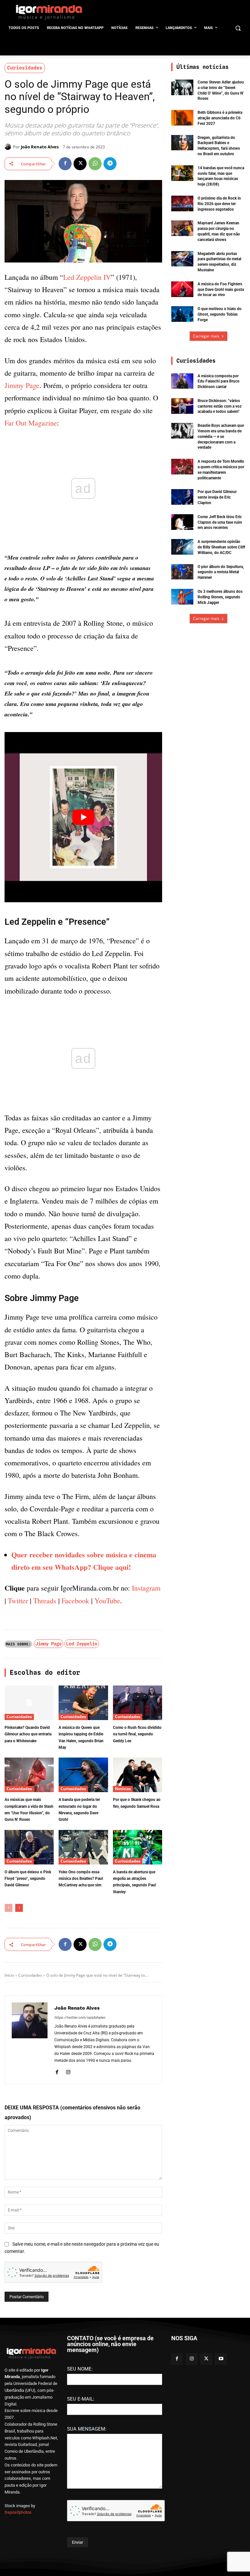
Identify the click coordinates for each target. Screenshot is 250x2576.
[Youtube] (221, 2359)
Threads (45, 1601)
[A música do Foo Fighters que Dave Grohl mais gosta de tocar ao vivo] (182, 289)
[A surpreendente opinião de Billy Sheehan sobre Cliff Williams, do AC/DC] (182, 547)
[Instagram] (68, 2071)
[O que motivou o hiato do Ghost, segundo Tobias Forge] (182, 314)
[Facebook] (65, 164)
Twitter (18, 1601)
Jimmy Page (22, 385)
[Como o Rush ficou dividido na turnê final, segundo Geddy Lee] (138, 1703)
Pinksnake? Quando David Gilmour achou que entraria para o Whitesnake (28, 1734)
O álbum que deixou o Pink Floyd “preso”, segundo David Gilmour (28, 1879)
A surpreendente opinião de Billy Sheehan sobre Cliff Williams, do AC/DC (221, 547)
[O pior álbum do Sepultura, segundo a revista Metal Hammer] (182, 572)
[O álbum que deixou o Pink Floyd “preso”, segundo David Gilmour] (29, 1847)
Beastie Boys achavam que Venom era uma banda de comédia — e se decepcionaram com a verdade (221, 436)
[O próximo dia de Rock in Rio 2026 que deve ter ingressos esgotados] (182, 203)
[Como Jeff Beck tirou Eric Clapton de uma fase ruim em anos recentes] (182, 522)
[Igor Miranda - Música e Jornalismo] (49, 12)
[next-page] (19, 1908)
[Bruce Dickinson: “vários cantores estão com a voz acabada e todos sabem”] (182, 406)
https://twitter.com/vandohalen (80, 2018)
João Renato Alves (40, 147)
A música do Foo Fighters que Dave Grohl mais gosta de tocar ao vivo (221, 290)
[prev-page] (9, 1908)
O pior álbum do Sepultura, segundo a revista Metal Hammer (221, 572)
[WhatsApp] (95, 164)
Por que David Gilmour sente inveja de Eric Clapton (217, 497)
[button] (238, 28)
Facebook (75, 1601)
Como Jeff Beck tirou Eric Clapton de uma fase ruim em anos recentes (220, 522)
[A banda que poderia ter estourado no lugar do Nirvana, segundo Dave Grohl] (83, 1775)
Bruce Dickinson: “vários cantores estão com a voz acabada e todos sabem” (220, 406)
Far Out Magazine (31, 423)
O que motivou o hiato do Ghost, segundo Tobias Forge (220, 314)
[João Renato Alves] (9, 147)
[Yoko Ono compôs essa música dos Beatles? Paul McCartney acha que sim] (83, 1847)
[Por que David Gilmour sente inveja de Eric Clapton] (182, 497)
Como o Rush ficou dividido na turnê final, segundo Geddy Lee (137, 1734)
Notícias (123, 1789)
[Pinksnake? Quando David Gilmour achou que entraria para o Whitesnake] (29, 1703)
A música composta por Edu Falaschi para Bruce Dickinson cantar (218, 382)
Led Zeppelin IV (87, 277)
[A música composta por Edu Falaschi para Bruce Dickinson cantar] (182, 381)
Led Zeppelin (82, 1644)
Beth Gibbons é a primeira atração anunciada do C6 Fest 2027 (220, 118)
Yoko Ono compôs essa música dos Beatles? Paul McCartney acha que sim (81, 1879)
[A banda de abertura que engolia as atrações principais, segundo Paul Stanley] (138, 1847)
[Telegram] (110, 164)
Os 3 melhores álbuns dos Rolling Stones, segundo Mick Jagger (220, 597)
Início (9, 1975)
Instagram (146, 1588)
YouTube (107, 1601)
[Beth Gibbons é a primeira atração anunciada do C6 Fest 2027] (182, 118)
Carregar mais (206, 336)
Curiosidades (25, 68)
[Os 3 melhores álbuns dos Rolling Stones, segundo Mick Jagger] (182, 597)
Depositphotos (18, 2512)
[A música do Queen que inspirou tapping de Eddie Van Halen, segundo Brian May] (83, 1703)
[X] (80, 164)
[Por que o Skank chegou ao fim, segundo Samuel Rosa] (138, 1775)
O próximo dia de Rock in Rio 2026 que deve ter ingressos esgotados (219, 204)
